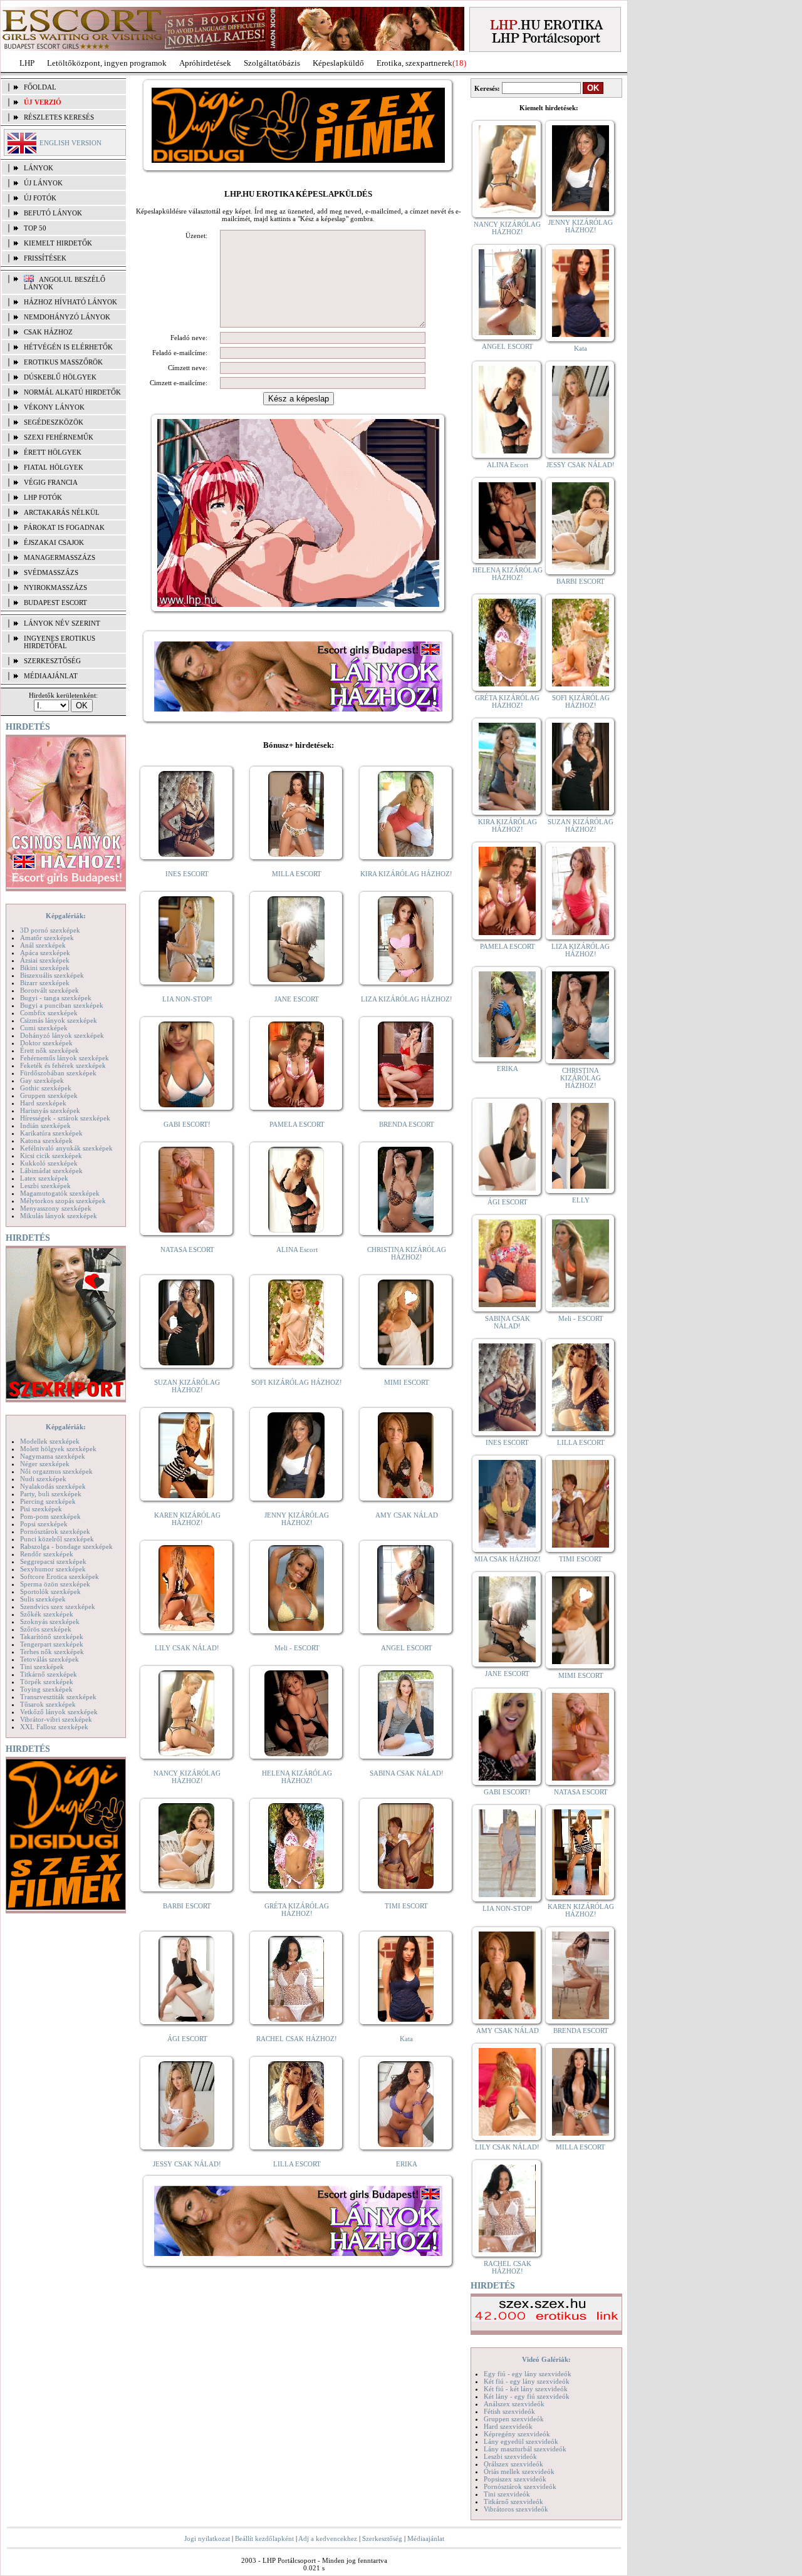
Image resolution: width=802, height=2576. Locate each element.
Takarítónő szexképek (52, 1637)
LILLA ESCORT (297, 2164)
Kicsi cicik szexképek (51, 1156)
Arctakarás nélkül (62, 512)
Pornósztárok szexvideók (520, 2486)
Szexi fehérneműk (59, 437)
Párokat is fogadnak (64, 527)
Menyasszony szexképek (56, 1208)
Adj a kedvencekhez (328, 2538)
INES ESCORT (187, 874)
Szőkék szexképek (47, 1614)
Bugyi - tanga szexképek (56, 998)
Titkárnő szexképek (49, 1674)
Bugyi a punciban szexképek (62, 1005)
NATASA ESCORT (187, 1249)
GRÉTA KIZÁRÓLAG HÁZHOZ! (297, 1910)
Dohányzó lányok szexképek (62, 1035)
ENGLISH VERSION (70, 143)
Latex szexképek (44, 1178)
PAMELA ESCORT (297, 1124)
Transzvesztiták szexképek (58, 1697)
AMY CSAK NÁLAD (407, 1515)
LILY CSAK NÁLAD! (187, 1648)
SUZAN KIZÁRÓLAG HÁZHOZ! (187, 1386)
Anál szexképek (43, 945)
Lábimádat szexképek (51, 1171)
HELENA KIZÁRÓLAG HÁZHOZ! (297, 1777)
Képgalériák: (66, 916)
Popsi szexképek (44, 1524)
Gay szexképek (42, 1080)
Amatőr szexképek (47, 938)
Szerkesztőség (382, 2538)
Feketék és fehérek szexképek (63, 1065)
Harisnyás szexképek (50, 1110)
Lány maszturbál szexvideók (525, 2449)
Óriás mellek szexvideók (519, 2471)
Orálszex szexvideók (513, 2464)
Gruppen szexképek (49, 1095)
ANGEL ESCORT (407, 1648)
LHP (27, 63)
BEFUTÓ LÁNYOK (53, 213)
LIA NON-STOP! (187, 999)
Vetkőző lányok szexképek (59, 1712)
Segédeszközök (54, 422)
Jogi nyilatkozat (207, 2538)
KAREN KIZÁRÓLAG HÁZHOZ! (187, 1519)
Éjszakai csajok (54, 542)
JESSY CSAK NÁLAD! (187, 2164)
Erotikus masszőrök (63, 362)
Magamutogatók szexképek (60, 1193)
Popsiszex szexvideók (515, 2479)
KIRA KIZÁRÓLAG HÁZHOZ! (406, 874)
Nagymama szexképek (53, 1456)
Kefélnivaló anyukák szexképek (66, 1148)
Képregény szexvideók (517, 2434)
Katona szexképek (46, 1141)
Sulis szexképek (43, 1599)
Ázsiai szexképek (45, 960)
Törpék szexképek (47, 1682)
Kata (406, 2039)
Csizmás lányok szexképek (59, 1020)
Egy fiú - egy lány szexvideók (528, 2374)
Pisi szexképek (41, 1509)
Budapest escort (55, 603)
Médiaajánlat (426, 2538)
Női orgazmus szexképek (56, 1471)
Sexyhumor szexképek (53, 1569)
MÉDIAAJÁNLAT (51, 676)
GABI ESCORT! (187, 1124)
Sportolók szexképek (50, 1591)
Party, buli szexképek (51, 1494)
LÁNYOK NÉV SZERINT (62, 623)
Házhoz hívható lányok (70, 302)
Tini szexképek (42, 1667)
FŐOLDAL (40, 87)
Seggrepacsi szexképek (53, 1561)
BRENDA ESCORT (407, 1124)
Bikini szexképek (45, 968)
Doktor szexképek (46, 1043)
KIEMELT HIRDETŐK (58, 243)
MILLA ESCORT (297, 874)
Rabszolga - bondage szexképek (66, 1546)
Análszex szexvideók (514, 2404)
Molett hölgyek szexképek (58, 1449)
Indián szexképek (45, 1125)
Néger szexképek (45, 1464)
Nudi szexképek (43, 1479)
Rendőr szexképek (47, 1554)
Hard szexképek (43, 1103)
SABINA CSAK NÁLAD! (407, 1773)
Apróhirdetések (205, 63)
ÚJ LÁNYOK (43, 183)
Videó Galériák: (546, 2359)
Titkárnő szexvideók (513, 2501)
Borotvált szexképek (49, 990)
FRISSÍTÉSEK (45, 258)
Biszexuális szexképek (52, 975)
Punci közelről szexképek (57, 1539)
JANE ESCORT (297, 999)
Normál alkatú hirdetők (72, 392)
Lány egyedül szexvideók (521, 2441)
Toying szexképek (46, 1689)
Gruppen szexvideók (514, 2419)
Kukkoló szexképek (49, 1163)
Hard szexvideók (508, 2426)
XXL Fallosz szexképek (54, 1727)
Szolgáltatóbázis (272, 63)
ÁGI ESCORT (187, 2039)
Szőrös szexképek (46, 1629)
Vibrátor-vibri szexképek (56, 1719)
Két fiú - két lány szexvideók (526, 2389)
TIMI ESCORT (406, 1906)
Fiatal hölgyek (54, 467)
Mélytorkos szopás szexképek (63, 1201)
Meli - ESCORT (297, 1648)
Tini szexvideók (507, 2494)
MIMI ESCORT (407, 1382)
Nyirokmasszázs (55, 587)
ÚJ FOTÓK (40, 198)
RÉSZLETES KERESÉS (59, 117)
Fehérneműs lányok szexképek (65, 1058)
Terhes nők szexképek (52, 1652)
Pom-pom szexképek (50, 1516)
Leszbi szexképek (45, 1186)
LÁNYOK (39, 168)
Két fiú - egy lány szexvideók (527, 2381)
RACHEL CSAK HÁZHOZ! (297, 2039)
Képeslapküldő (338, 63)
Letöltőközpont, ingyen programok (107, 63)
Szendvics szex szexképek (58, 1606)
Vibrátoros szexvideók (516, 2509)
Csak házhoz (48, 332)
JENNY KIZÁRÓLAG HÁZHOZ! (297, 1519)
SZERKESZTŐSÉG (52, 661)
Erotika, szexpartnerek (414, 63)
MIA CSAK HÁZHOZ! (508, 1559)
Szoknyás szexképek (50, 1622)
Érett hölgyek (53, 452)
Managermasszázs (60, 557)
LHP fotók (43, 497)
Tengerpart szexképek (52, 1644)
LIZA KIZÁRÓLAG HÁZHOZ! (407, 999)
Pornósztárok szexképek (55, 1531)
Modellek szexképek (50, 1441)
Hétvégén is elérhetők (68, 347)
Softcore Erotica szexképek (60, 1576)
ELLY (581, 1200)
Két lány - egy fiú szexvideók (527, 2396)
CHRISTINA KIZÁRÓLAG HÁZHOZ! (407, 1253)
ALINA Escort (297, 1249)
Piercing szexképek (48, 1501)
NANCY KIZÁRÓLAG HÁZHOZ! (187, 1777)
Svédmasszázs (51, 572)
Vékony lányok (54, 407)
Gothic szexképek (46, 1088)
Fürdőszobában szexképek (58, 1073)
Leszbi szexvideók (510, 2456)
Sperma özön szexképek (55, 1584)
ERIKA (407, 2164)
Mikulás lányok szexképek (59, 1216)
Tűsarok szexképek (48, 1704)
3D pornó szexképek (50, 930)
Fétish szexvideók (509, 2411)
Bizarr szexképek (45, 983)
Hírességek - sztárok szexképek (65, 1118)
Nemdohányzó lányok (67, 317)
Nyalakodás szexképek (53, 1486)
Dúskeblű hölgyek (60, 377)
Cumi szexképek (44, 1028)
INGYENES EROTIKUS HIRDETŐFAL (60, 642)
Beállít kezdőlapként (264, 2538)
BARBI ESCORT (187, 1906)
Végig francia (51, 482)
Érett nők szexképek (49, 1050)
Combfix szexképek (49, 1013)
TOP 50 (35, 228)
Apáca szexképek (45, 953)
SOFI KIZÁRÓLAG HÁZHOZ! (297, 1382)
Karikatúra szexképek (51, 1133)
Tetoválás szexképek (49, 1659)
